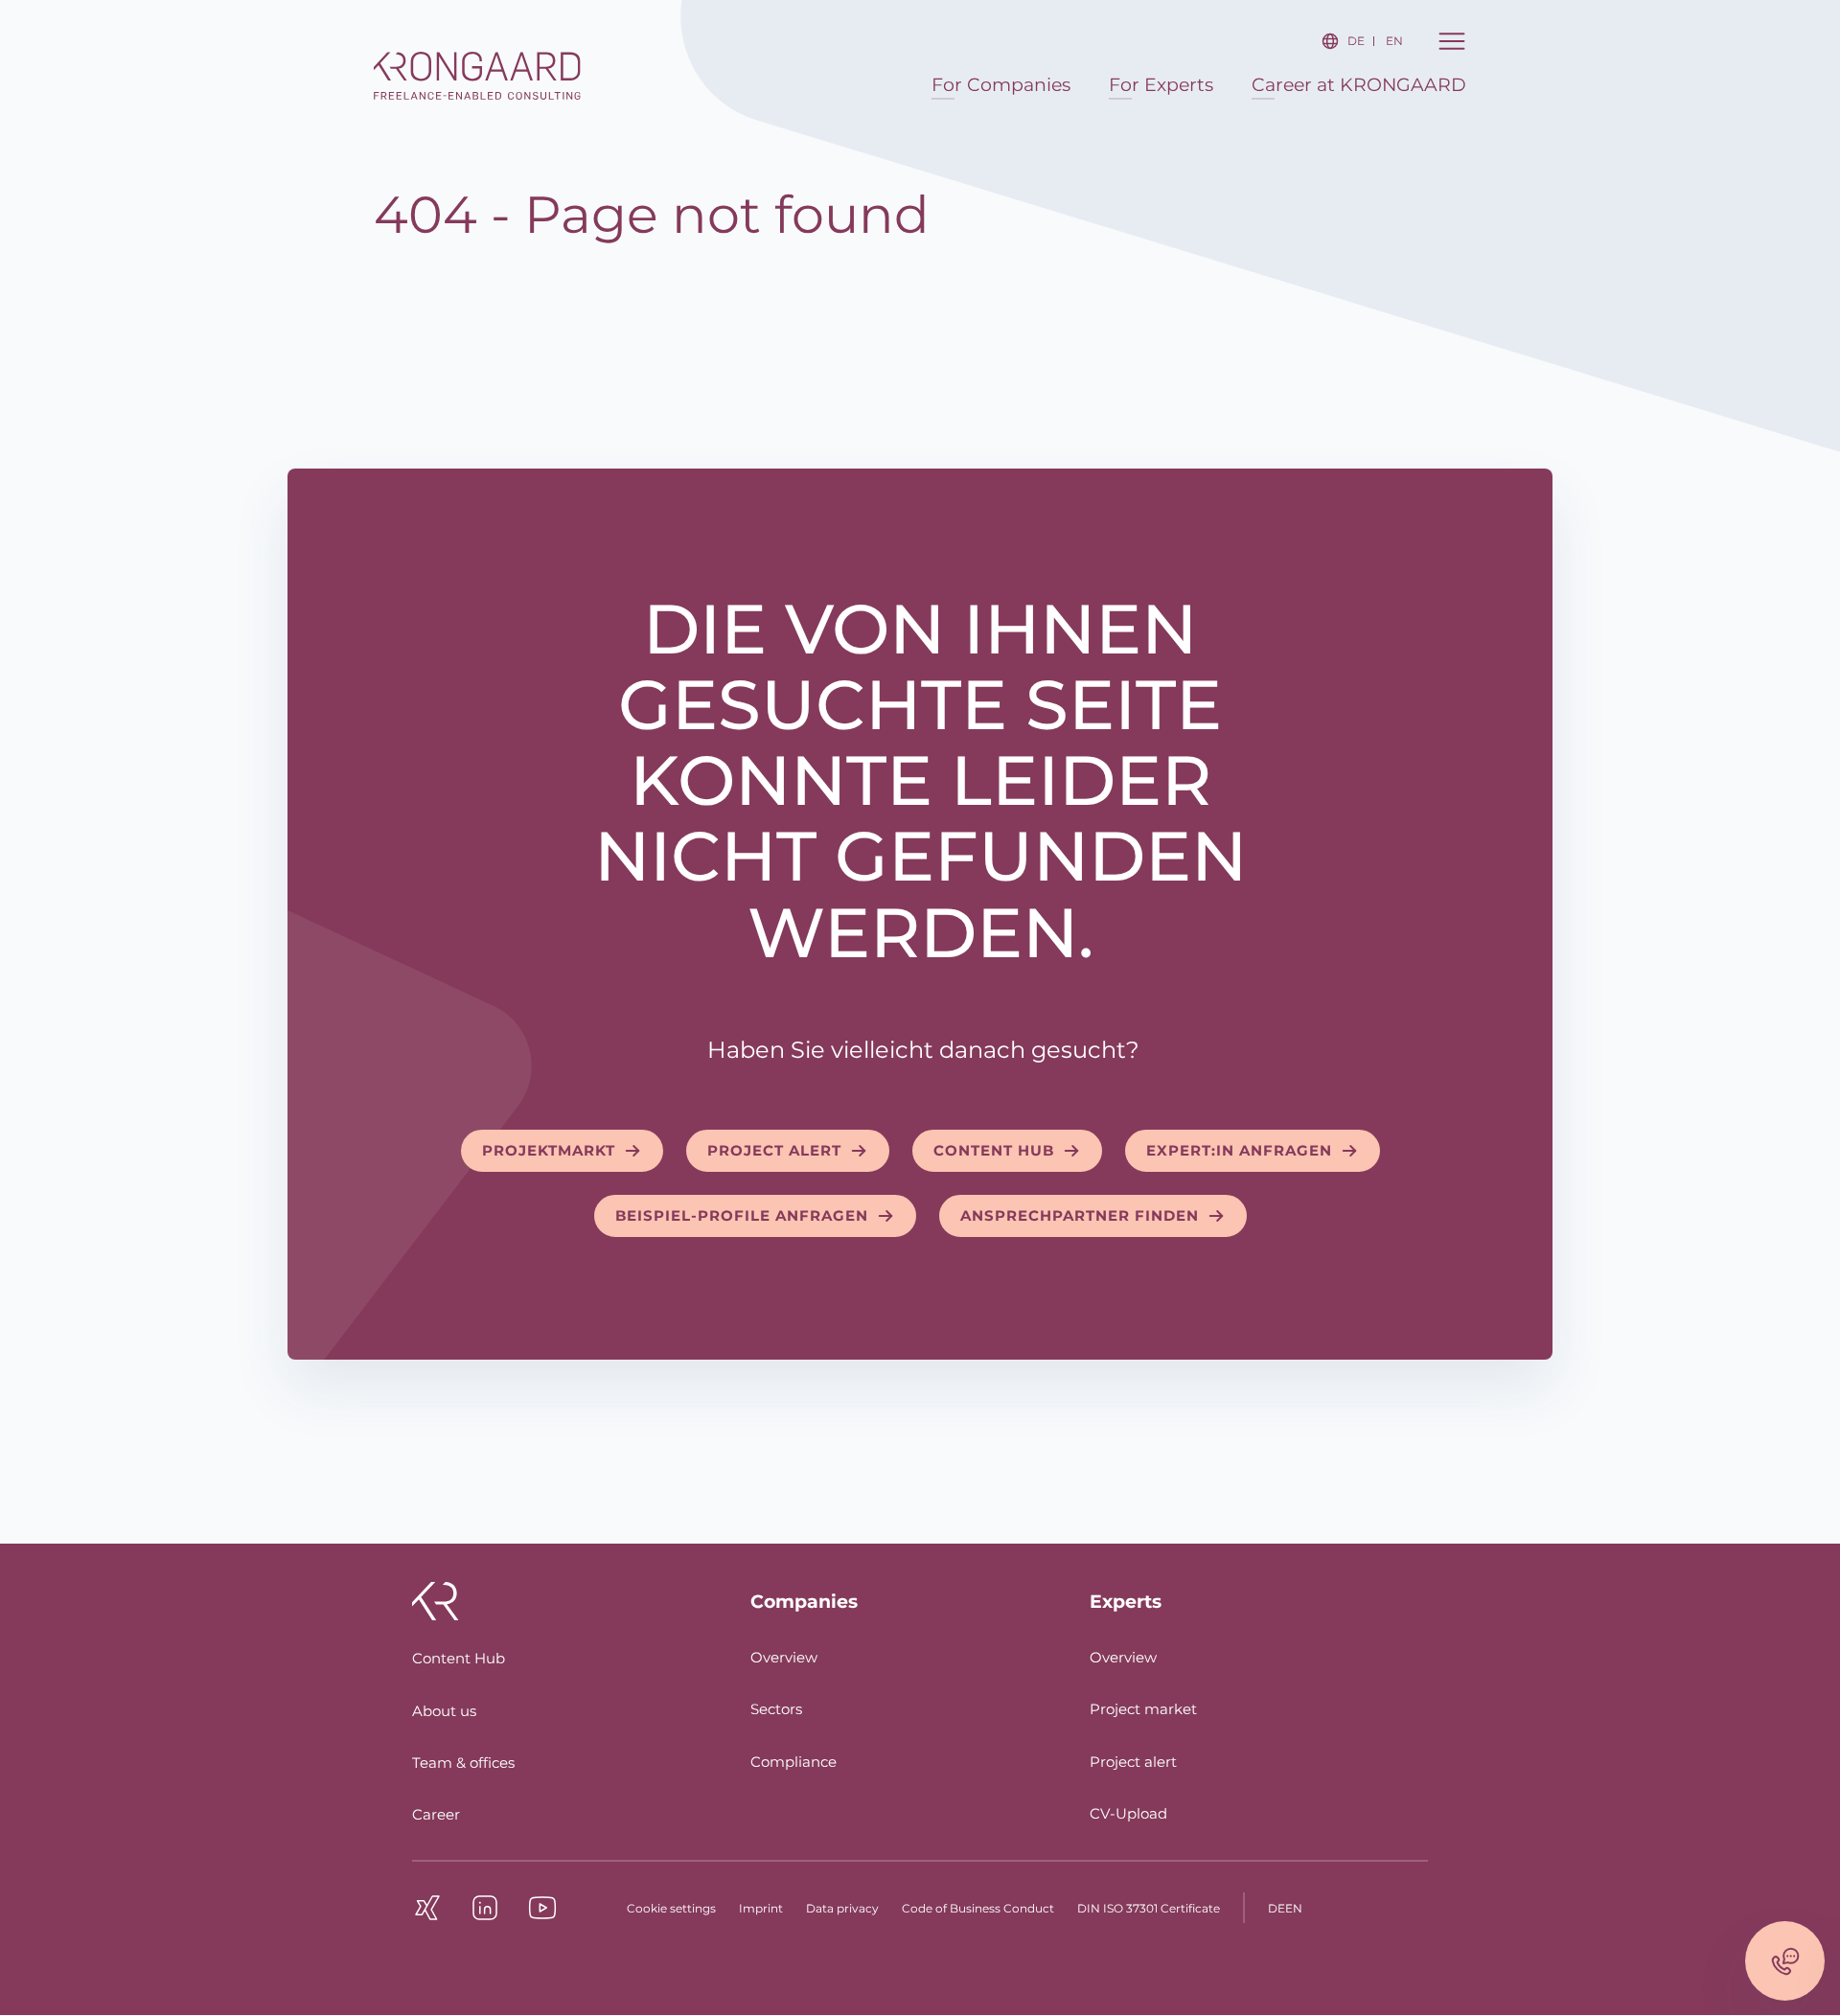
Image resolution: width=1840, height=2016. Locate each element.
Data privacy (842, 1908)
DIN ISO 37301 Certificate (1149, 1908)
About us (444, 1711)
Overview (784, 1657)
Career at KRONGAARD (1359, 85)
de (1356, 41)
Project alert (1133, 1762)
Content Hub (459, 1658)
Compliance (793, 1762)
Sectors (776, 1709)
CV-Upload (1128, 1813)
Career (436, 1814)
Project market (1143, 1709)
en (1394, 41)
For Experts (1161, 85)
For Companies (1001, 85)
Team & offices (463, 1763)
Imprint (761, 1908)
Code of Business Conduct (978, 1908)
